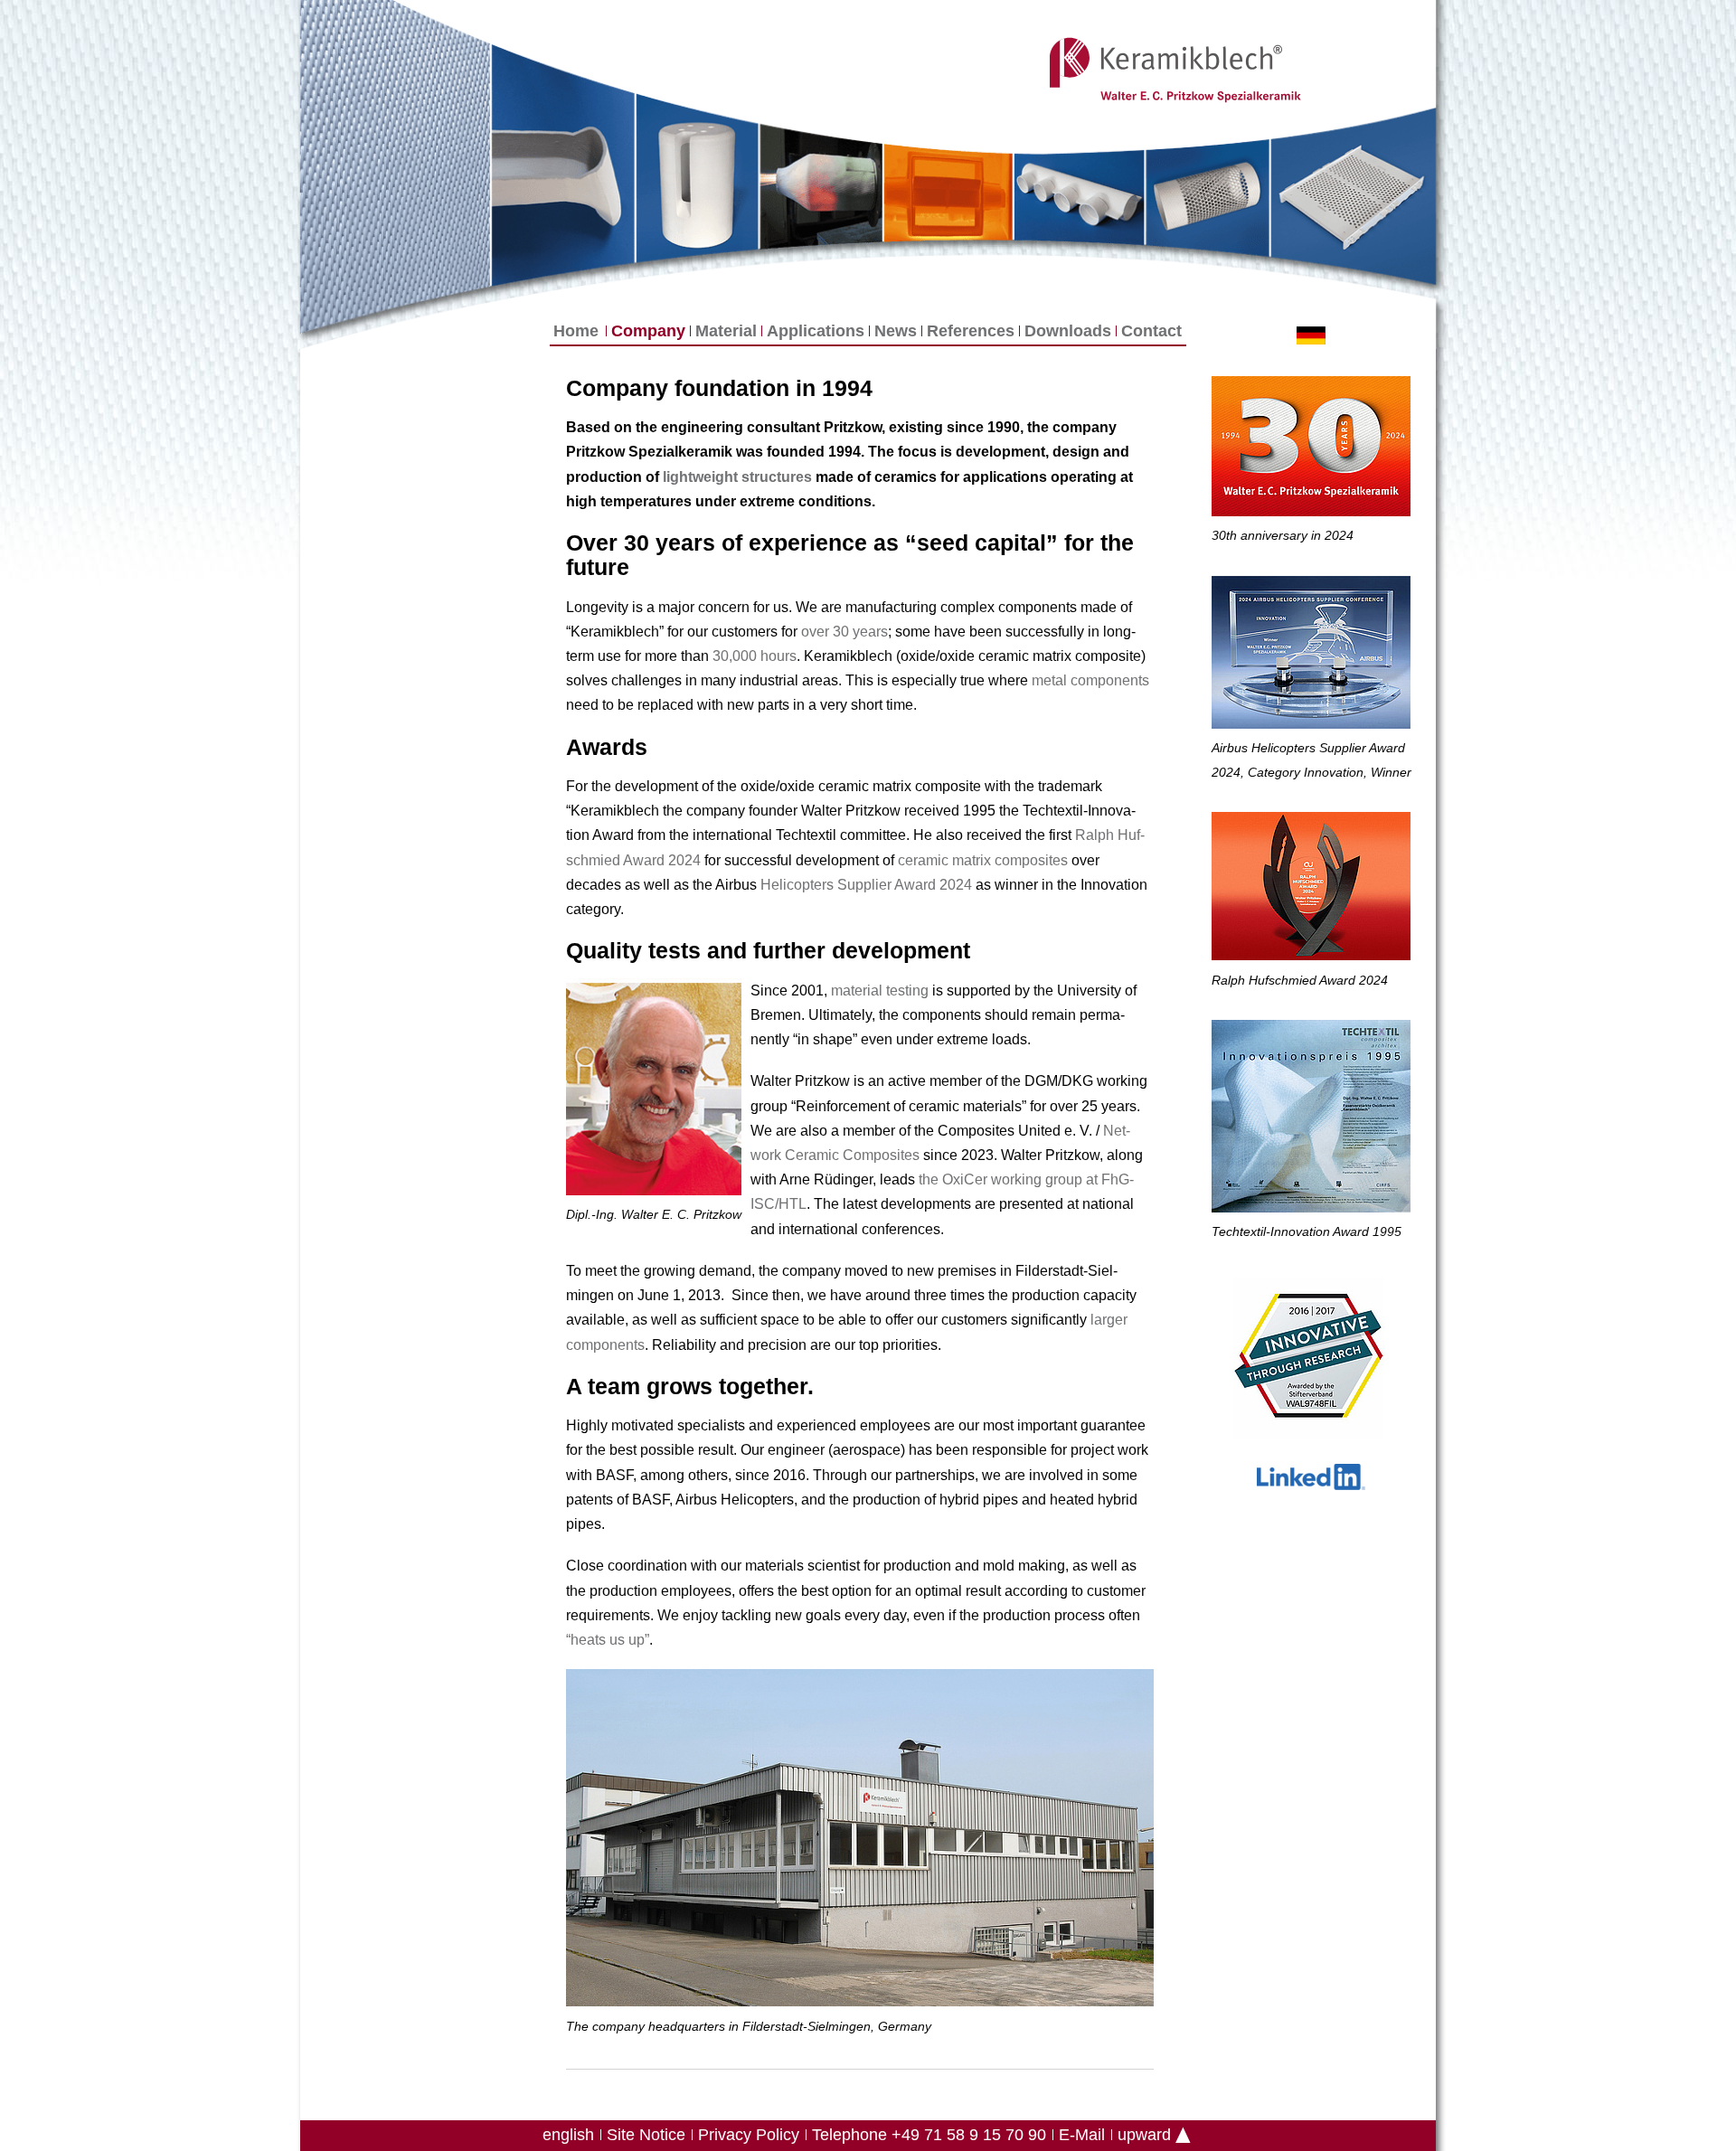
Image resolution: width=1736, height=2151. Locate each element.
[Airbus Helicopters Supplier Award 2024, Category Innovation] (1311, 656)
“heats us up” (608, 1640)
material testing (880, 991)
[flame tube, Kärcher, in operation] (821, 187)
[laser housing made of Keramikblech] (697, 178)
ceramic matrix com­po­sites (983, 860)
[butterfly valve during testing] (948, 193)
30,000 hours (755, 656)
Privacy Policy (749, 2135)
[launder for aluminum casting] (563, 165)
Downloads (1068, 331)
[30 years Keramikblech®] (1311, 450)
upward (1144, 2135)
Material (726, 331)
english (568, 2135)
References (971, 331)
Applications (816, 331)
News (896, 331)
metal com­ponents (1090, 680)
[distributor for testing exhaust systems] (1079, 197)
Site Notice (646, 2135)
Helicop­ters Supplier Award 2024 (866, 885)
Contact (1151, 331)
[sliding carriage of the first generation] (1353, 195)
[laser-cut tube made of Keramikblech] (1208, 196)
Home (576, 331)
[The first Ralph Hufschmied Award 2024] (1311, 890)
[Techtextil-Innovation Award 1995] (1311, 1120)
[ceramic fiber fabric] (394, 166)
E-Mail (1082, 2135)
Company (648, 331)
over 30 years (844, 632)
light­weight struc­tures (737, 477)
